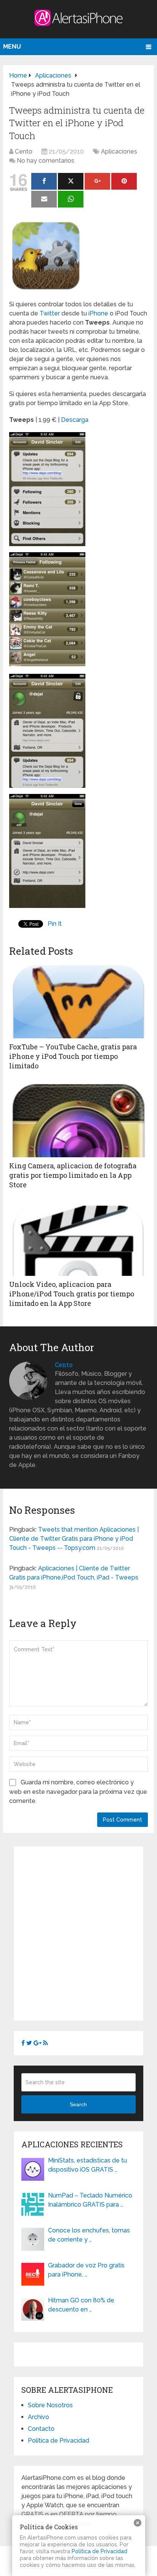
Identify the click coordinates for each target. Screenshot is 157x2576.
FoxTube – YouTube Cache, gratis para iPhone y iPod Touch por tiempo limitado (73, 1056)
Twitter (50, 313)
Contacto (41, 2429)
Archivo (38, 2417)
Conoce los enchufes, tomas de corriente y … (89, 2235)
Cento (24, 151)
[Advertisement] (78, 1932)
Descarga (75, 420)
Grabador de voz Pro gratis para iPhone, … (86, 2270)
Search (78, 2104)
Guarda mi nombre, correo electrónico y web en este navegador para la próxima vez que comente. (78, 1792)
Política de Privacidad (58, 2441)
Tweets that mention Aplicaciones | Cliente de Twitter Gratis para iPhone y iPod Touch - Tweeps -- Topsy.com (74, 1539)
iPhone (98, 313)
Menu (12, 47)
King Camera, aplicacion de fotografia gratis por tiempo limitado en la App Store (73, 1175)
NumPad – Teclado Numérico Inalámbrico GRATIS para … (90, 2200)
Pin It (55, 924)
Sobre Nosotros (50, 2405)
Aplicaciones (119, 151)
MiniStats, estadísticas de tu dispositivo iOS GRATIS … (87, 2165)
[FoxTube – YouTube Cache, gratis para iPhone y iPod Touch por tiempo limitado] (78, 1000)
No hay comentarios (46, 161)
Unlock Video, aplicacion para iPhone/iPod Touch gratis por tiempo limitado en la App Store (72, 1294)
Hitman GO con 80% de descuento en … (81, 2305)
